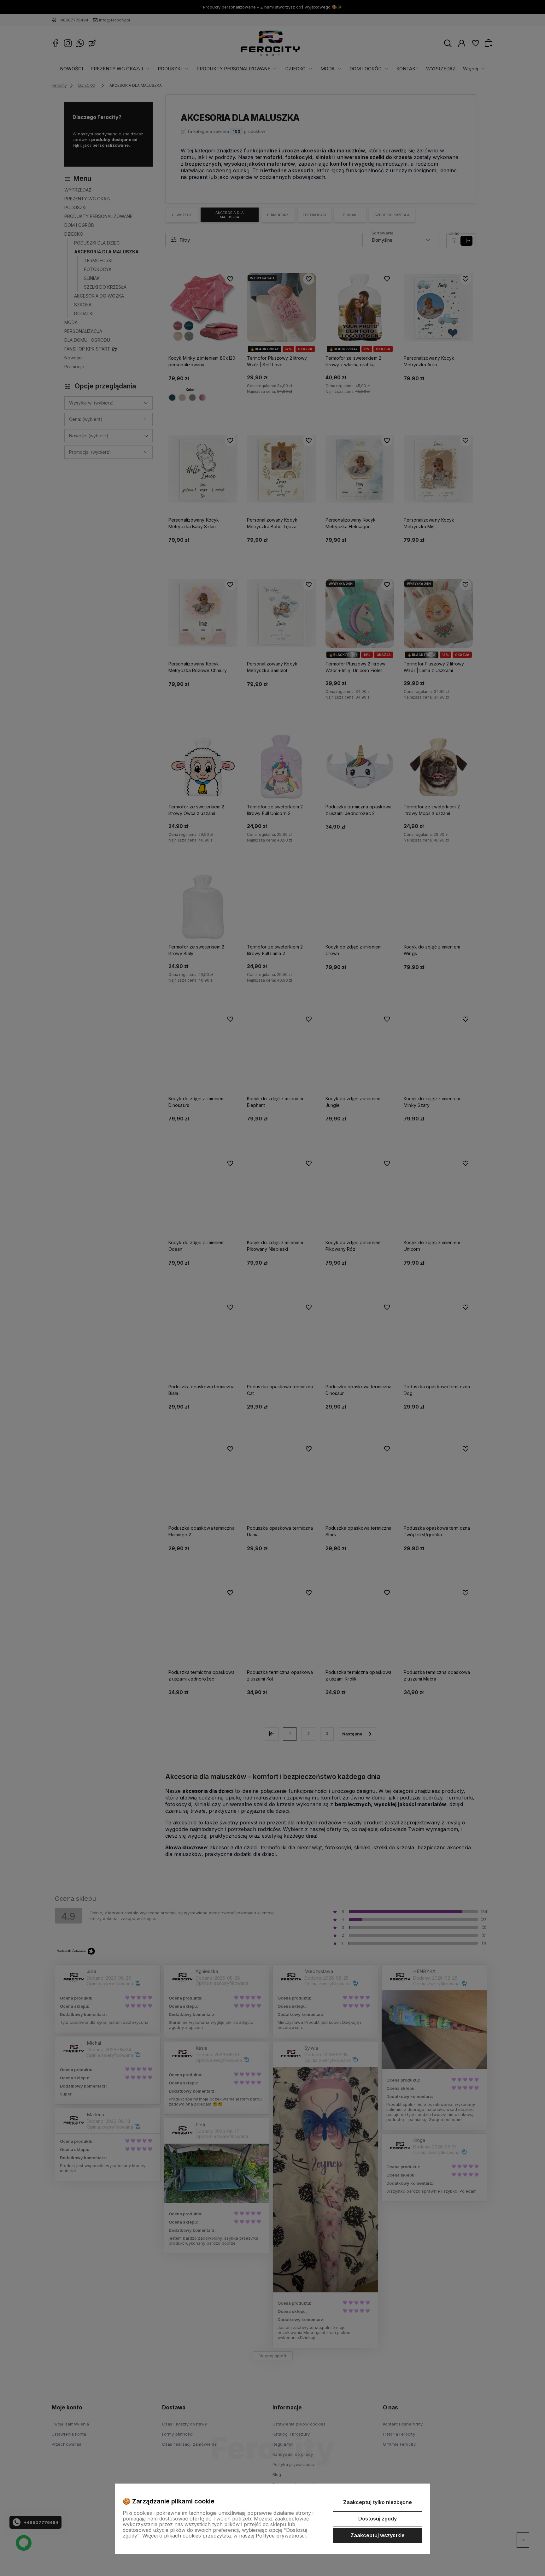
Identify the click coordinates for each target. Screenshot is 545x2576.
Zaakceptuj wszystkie (378, 2535)
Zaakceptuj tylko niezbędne (378, 2502)
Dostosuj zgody (378, 2519)
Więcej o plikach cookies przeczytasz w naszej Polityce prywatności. (225, 2536)
